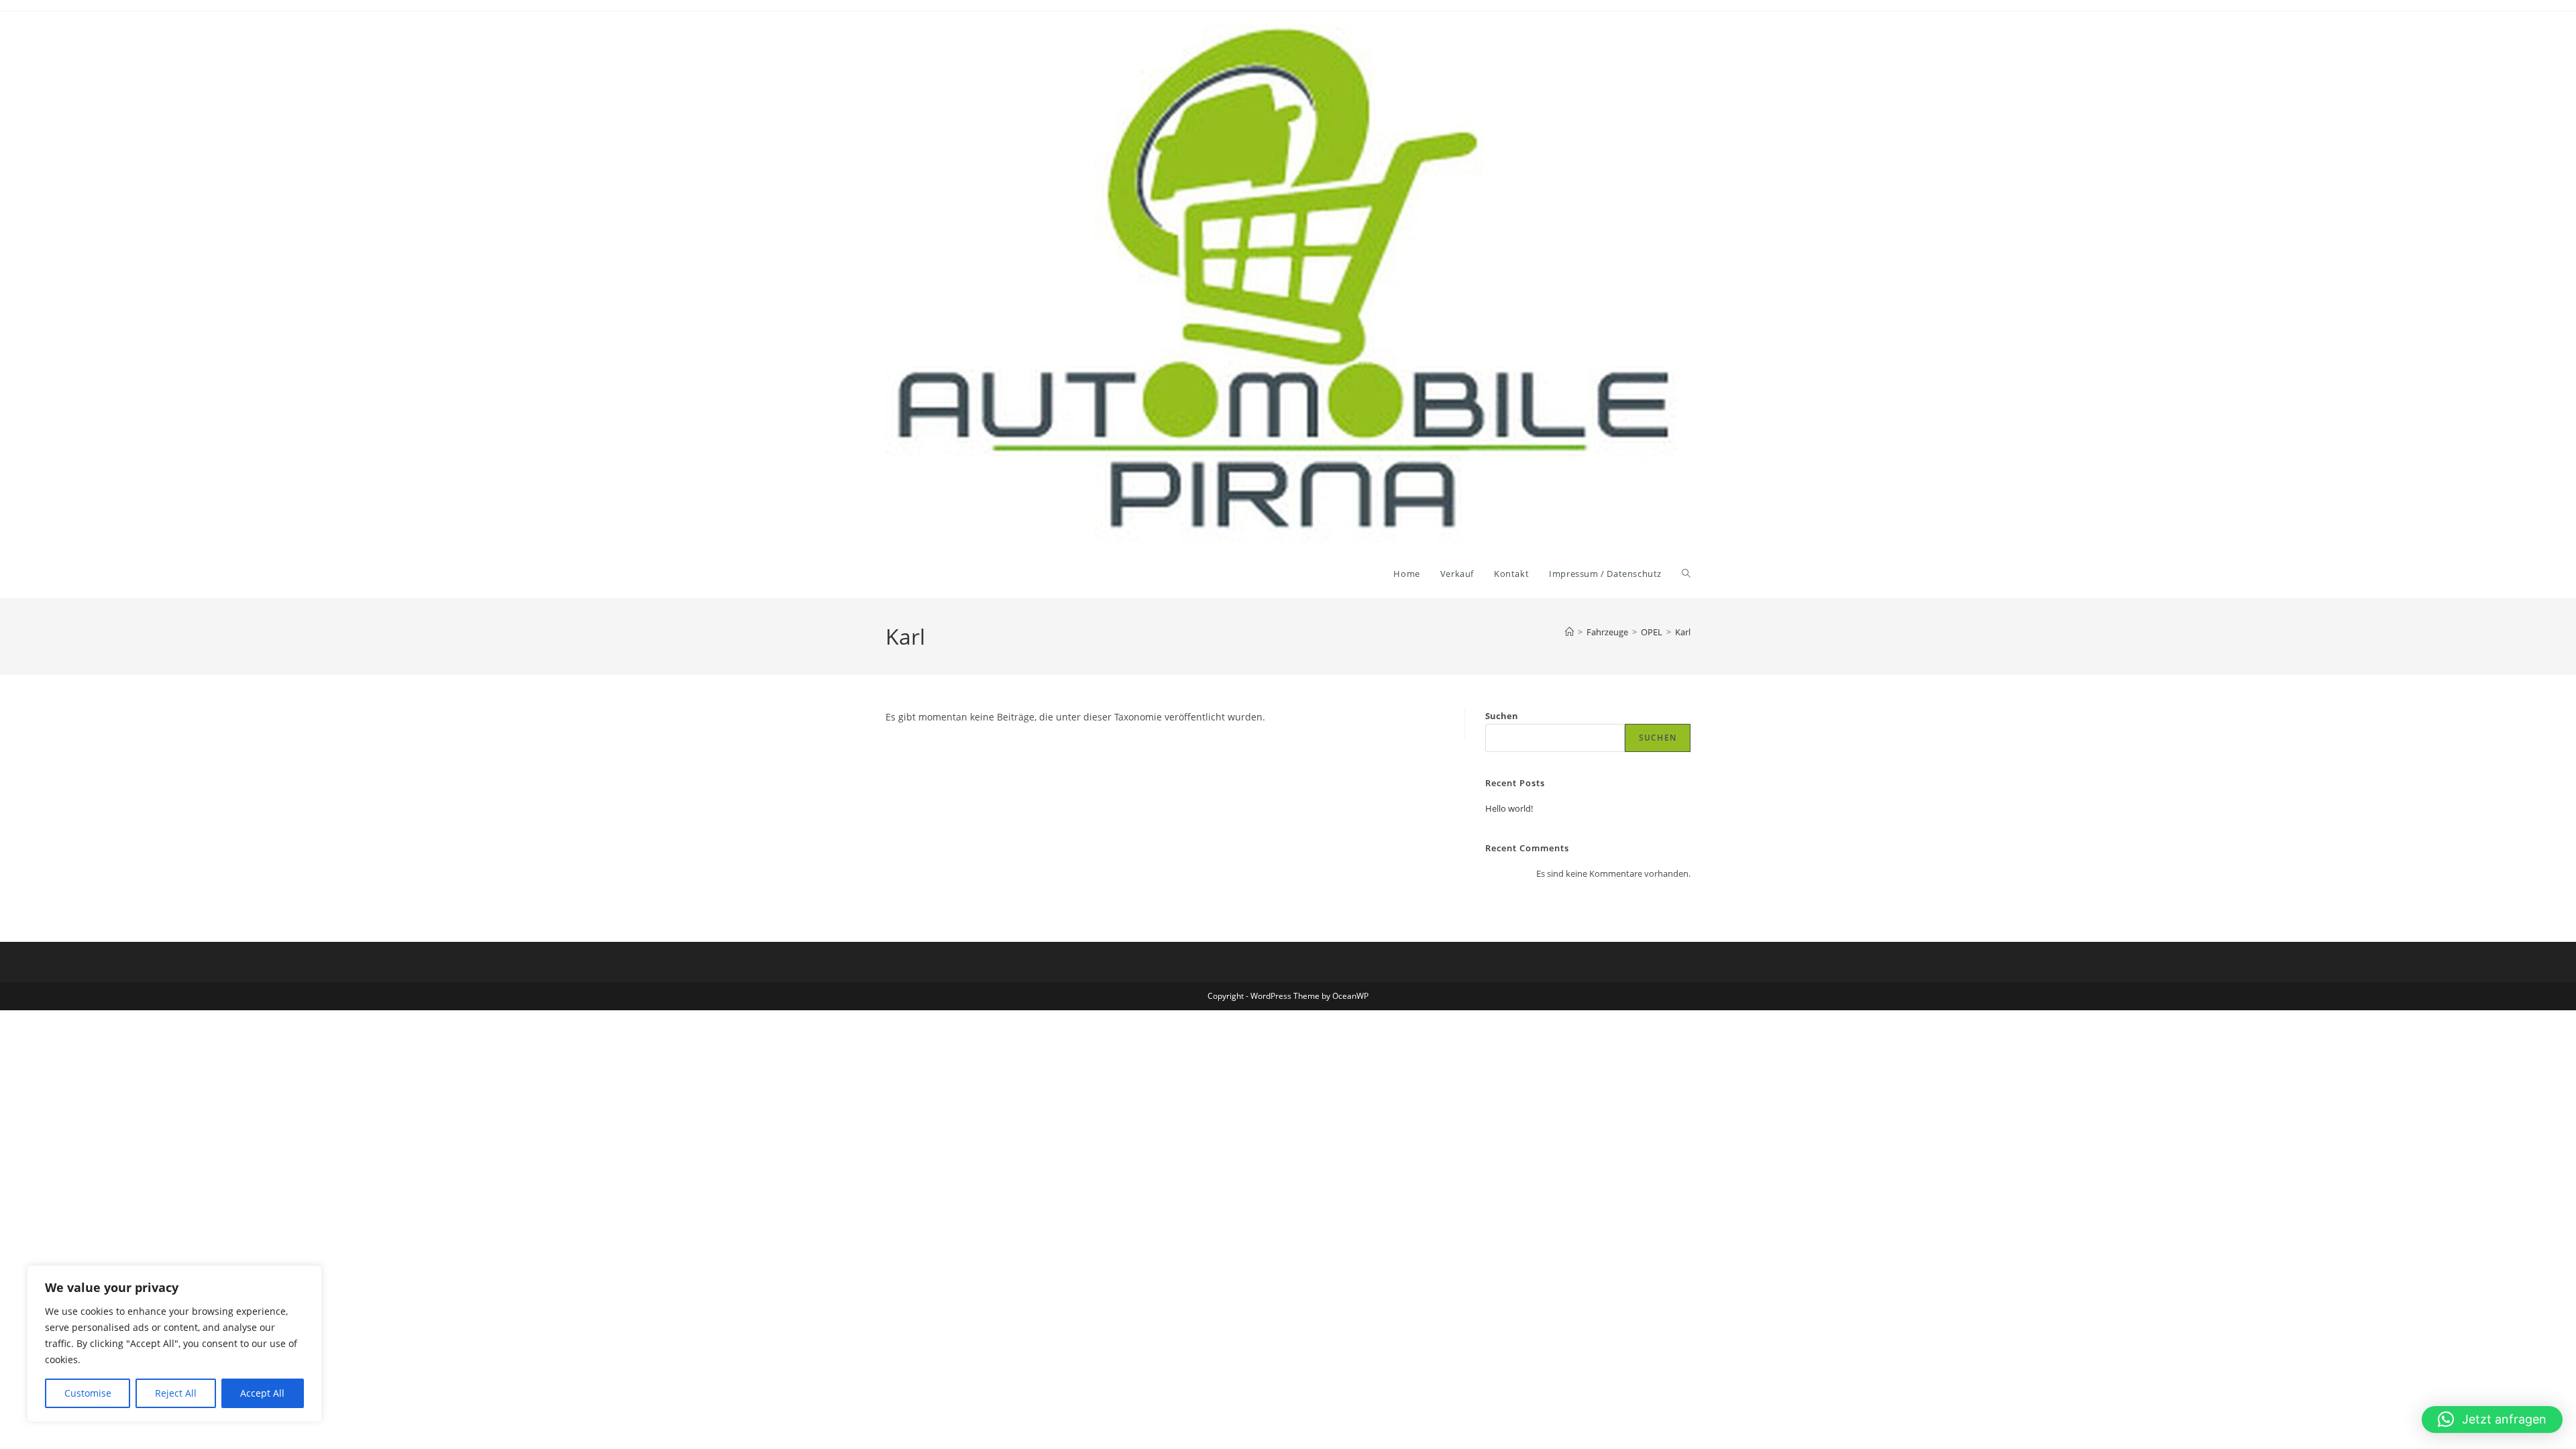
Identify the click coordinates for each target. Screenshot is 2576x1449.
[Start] (1569, 632)
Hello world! (1509, 808)
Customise (88, 1393)
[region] (174, 1344)
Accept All (262, 1393)
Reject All (176, 1393)
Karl (1683, 632)
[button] (2492, 1419)
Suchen (1502, 716)
